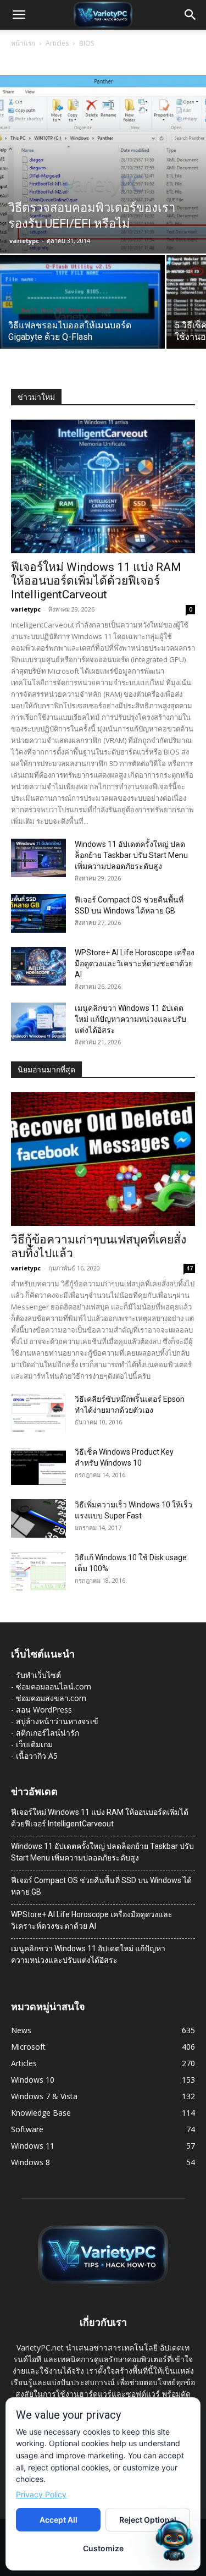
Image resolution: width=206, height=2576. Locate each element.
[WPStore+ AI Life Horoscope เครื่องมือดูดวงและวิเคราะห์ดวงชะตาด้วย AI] (38, 966)
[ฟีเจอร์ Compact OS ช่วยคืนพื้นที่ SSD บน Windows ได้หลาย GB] (38, 913)
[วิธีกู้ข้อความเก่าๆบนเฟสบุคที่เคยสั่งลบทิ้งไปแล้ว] (103, 1159)
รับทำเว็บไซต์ (38, 1675)
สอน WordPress (44, 1710)
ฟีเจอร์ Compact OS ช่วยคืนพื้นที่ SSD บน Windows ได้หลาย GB (101, 1886)
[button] (19, 15)
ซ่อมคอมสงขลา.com (51, 1698)
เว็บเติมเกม (34, 1744)
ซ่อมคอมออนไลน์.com (54, 1686)
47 (190, 1268)
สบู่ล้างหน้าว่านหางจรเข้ (57, 1721)
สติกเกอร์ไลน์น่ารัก (48, 1733)
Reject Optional (148, 2520)
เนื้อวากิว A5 (37, 1756)
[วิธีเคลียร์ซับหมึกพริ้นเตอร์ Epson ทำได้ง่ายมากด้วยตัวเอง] (38, 1413)
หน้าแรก (23, 43)
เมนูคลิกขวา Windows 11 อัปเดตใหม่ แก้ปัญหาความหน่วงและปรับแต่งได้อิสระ (130, 1019)
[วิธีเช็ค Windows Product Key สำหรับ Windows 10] (38, 1466)
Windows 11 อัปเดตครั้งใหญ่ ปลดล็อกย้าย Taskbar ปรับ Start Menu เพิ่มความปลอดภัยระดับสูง (131, 855)
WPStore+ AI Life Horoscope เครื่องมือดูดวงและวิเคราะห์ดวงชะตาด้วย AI (135, 964)
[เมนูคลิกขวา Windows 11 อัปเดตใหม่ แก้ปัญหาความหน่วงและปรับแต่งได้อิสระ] (38, 1022)
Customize (103, 2548)
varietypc (24, 241)
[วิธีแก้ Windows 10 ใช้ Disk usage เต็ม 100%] (38, 1571)
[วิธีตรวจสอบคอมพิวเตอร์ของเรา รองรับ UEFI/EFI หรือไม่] (103, 164)
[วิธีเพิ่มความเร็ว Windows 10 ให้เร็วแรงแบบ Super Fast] (38, 1518)
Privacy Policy (41, 2494)
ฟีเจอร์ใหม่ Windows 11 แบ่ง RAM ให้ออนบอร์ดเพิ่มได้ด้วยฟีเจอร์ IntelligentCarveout (96, 581)
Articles (57, 43)
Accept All (59, 2520)
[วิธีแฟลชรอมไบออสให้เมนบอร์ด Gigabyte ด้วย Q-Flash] (82, 317)
